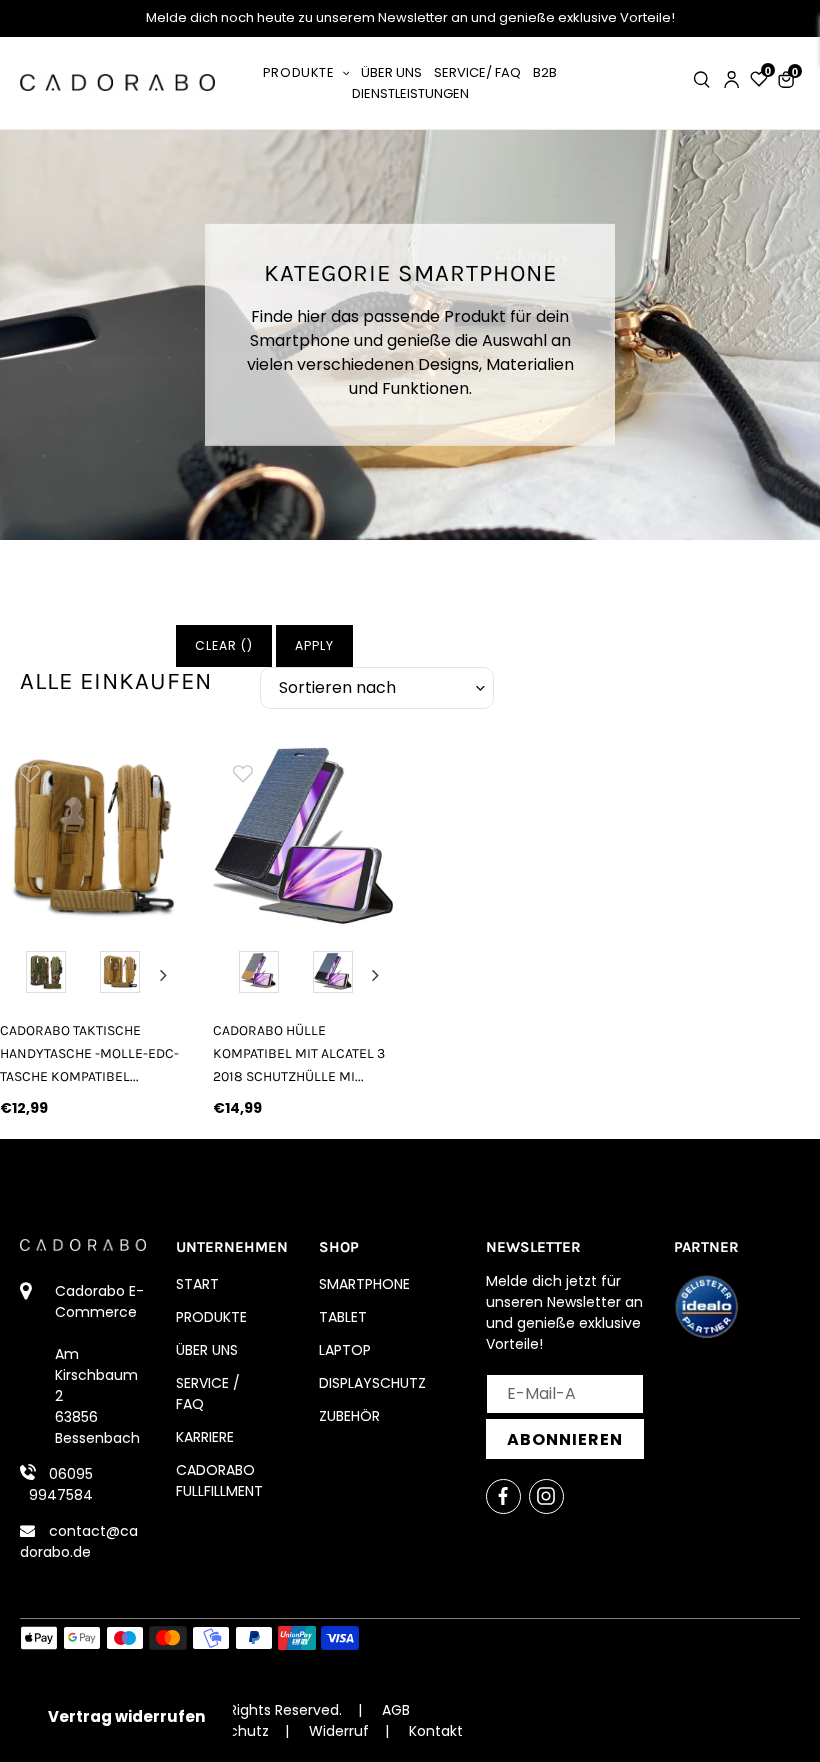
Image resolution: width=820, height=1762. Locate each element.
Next (163, 975)
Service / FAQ (208, 1393)
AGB (396, 1710)
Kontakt (436, 1731)
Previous (19, 975)
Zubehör (349, 1416)
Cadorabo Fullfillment (219, 1480)
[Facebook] (503, 1496)
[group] (91, 834)
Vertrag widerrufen (126, 1716)
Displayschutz (372, 1383)
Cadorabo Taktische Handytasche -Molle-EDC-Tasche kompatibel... (89, 1053)
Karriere (205, 1437)
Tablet (343, 1317)
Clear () (224, 645)
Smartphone (364, 1284)
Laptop (345, 1350)
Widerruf (339, 1731)
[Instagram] (546, 1496)
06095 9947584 (61, 1484)
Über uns (207, 1350)
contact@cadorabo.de (79, 1541)
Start (197, 1284)
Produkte (211, 1317)
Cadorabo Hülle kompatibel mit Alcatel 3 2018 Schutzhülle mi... (299, 1053)
